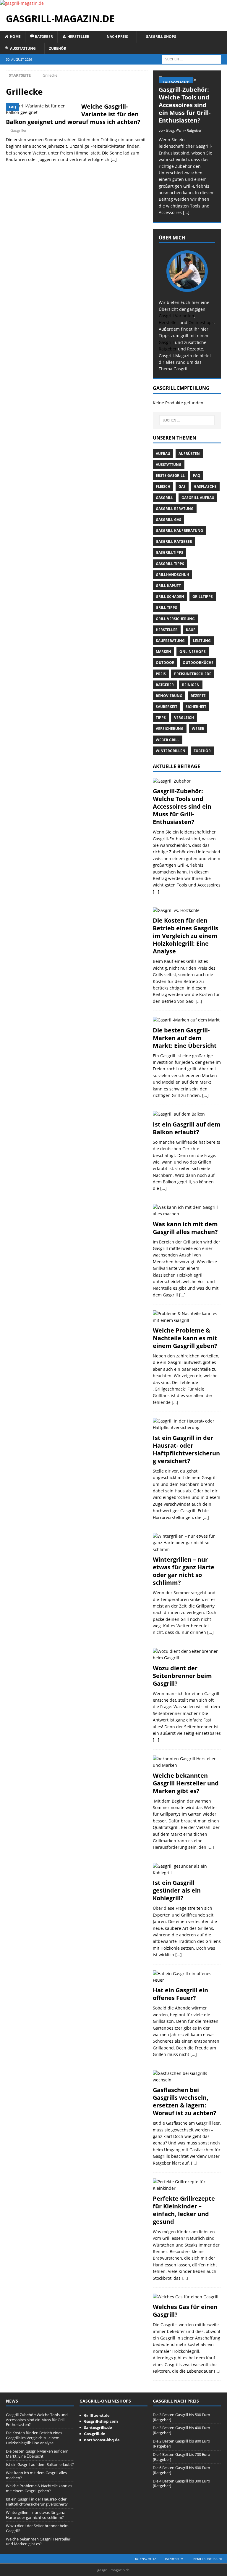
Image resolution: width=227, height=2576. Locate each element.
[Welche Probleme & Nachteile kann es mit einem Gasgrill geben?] (187, 1317)
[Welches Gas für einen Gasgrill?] (187, 2297)
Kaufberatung (170, 641)
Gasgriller (18, 130)
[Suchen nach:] (192, 59)
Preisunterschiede (193, 674)
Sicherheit (196, 707)
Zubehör (58, 48)
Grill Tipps (166, 608)
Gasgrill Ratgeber (174, 542)
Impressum (174, 2559)
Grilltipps (203, 597)
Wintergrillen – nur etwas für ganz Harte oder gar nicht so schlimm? (184, 1571)
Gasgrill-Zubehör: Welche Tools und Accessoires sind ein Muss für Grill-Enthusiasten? (185, 105)
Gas (182, 486)
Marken (163, 652)
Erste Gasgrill (170, 476)
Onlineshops (201, 322)
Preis (161, 674)
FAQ (197, 476)
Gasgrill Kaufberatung (179, 531)
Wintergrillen (171, 751)
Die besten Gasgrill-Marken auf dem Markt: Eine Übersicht (185, 1038)
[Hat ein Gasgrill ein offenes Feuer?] (187, 1977)
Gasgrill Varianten (176, 316)
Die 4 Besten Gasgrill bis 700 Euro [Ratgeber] (181, 2457)
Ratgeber (168, 349)
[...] (186, 212)
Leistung (202, 641)
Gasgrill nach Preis (176, 2401)
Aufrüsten (189, 454)
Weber (198, 729)
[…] (114, 159)
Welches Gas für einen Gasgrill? (185, 2311)
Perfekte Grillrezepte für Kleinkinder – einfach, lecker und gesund (184, 2210)
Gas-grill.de (95, 2434)
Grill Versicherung (175, 619)
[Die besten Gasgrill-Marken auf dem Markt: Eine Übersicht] (187, 1020)
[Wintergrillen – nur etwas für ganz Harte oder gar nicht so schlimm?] (187, 1543)
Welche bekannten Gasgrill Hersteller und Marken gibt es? (186, 1783)
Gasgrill (166, 342)
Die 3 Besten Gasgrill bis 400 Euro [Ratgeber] (181, 2430)
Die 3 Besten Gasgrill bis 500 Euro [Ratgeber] (181, 2417)
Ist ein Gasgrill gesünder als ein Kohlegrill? (177, 1890)
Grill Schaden (170, 597)
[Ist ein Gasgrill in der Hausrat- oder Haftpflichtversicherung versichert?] (187, 1424)
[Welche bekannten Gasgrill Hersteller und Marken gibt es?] (187, 1762)
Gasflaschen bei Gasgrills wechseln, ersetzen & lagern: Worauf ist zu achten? (185, 2101)
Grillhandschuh (172, 575)
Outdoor (165, 663)
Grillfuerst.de (97, 2415)
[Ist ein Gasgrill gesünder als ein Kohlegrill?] (187, 1870)
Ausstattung (169, 465)
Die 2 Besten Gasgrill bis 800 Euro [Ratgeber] (181, 2444)
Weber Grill (168, 740)
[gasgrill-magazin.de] (22, 3)
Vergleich (184, 718)
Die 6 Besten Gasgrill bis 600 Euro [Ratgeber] (181, 2470)
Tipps (161, 718)
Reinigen (191, 685)
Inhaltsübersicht (207, 2559)
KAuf (191, 630)
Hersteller (168, 322)
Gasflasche (205, 486)
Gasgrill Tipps (170, 564)
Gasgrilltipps (170, 552)
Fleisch (163, 486)
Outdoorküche (198, 663)
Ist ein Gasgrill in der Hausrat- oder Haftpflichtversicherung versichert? (186, 1449)
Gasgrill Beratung (175, 509)
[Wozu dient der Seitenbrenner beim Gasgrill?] (187, 1655)
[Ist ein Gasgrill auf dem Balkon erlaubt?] (187, 1114)
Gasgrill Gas (168, 520)
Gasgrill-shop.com (101, 2421)
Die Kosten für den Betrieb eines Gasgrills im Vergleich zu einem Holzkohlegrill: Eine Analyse (185, 936)
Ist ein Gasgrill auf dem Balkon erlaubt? (187, 1128)
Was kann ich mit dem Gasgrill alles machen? (185, 1228)
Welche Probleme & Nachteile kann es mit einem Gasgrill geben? (185, 1338)
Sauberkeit (167, 707)
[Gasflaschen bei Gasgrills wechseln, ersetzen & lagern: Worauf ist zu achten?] (187, 2077)
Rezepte (198, 696)
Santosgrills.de (98, 2427)
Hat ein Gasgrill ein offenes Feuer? (180, 1994)
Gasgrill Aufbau (198, 498)
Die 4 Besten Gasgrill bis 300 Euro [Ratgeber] (181, 2484)
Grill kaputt (168, 586)
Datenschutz (145, 2559)
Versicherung (170, 729)
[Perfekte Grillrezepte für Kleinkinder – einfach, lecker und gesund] (187, 2185)
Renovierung (169, 696)
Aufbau (163, 454)
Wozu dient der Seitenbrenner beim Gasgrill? (182, 1676)
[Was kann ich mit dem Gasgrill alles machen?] (187, 1211)
